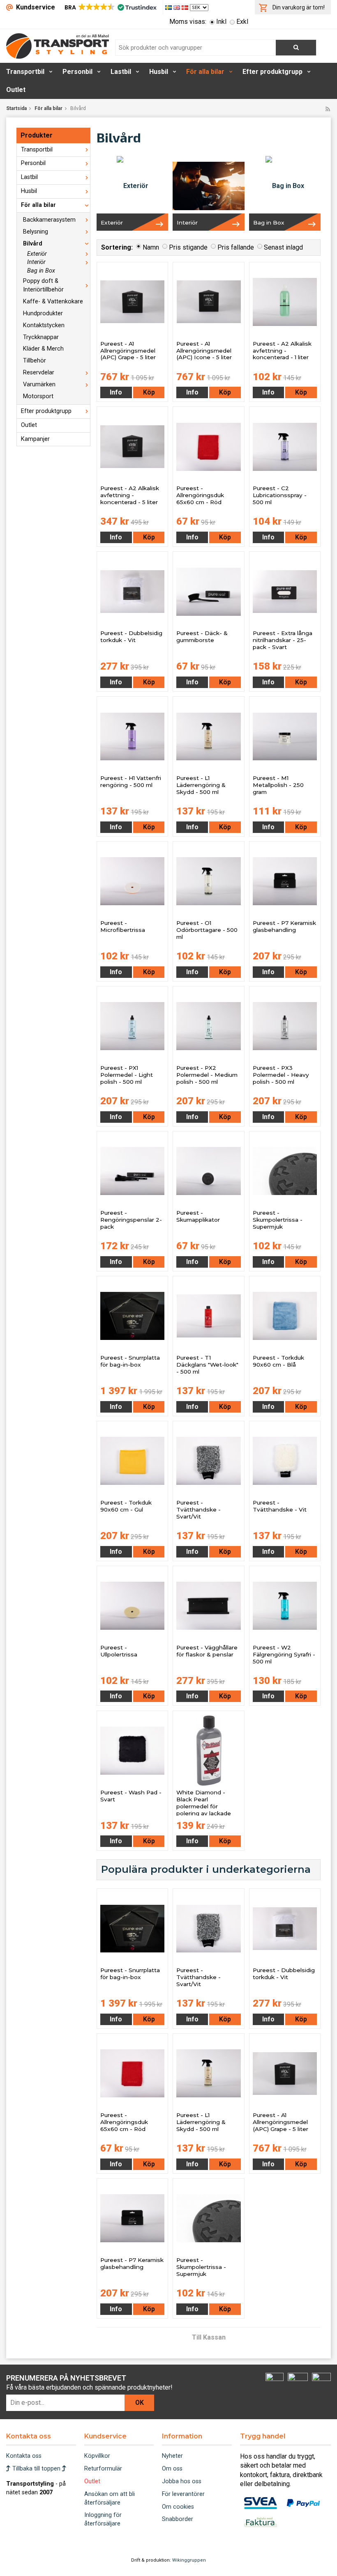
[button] (110, 7)
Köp (149, 392)
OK (140, 2403)
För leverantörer (183, 2494)
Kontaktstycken (44, 325)
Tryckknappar (41, 337)
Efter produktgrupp (272, 72)
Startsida (16, 108)
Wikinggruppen (189, 2560)
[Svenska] (169, 7)
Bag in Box (41, 271)
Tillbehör (35, 361)
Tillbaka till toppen (36, 2469)
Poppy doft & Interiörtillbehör (43, 285)
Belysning (36, 232)
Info (116, 392)
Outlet (16, 90)
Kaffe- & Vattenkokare (53, 302)
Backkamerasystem (49, 220)
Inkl (221, 22)
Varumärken (39, 384)
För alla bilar (205, 72)
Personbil (77, 72)
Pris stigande (188, 247)
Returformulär (103, 2469)
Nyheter (172, 2456)
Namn (151, 247)
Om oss (172, 2469)
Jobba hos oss (182, 2481)
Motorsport (38, 396)
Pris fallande (236, 247)
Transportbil (25, 72)
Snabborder (178, 2519)
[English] (178, 7)
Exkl (242, 22)
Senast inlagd (283, 247)
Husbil (159, 72)
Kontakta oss (24, 2456)
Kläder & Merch (43, 349)
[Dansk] (186, 7)
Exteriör (37, 254)
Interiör (36, 262)
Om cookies (178, 2507)
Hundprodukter (43, 313)
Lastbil (121, 72)
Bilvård (33, 244)
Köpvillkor (97, 2456)
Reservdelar (39, 373)
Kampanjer (35, 439)
